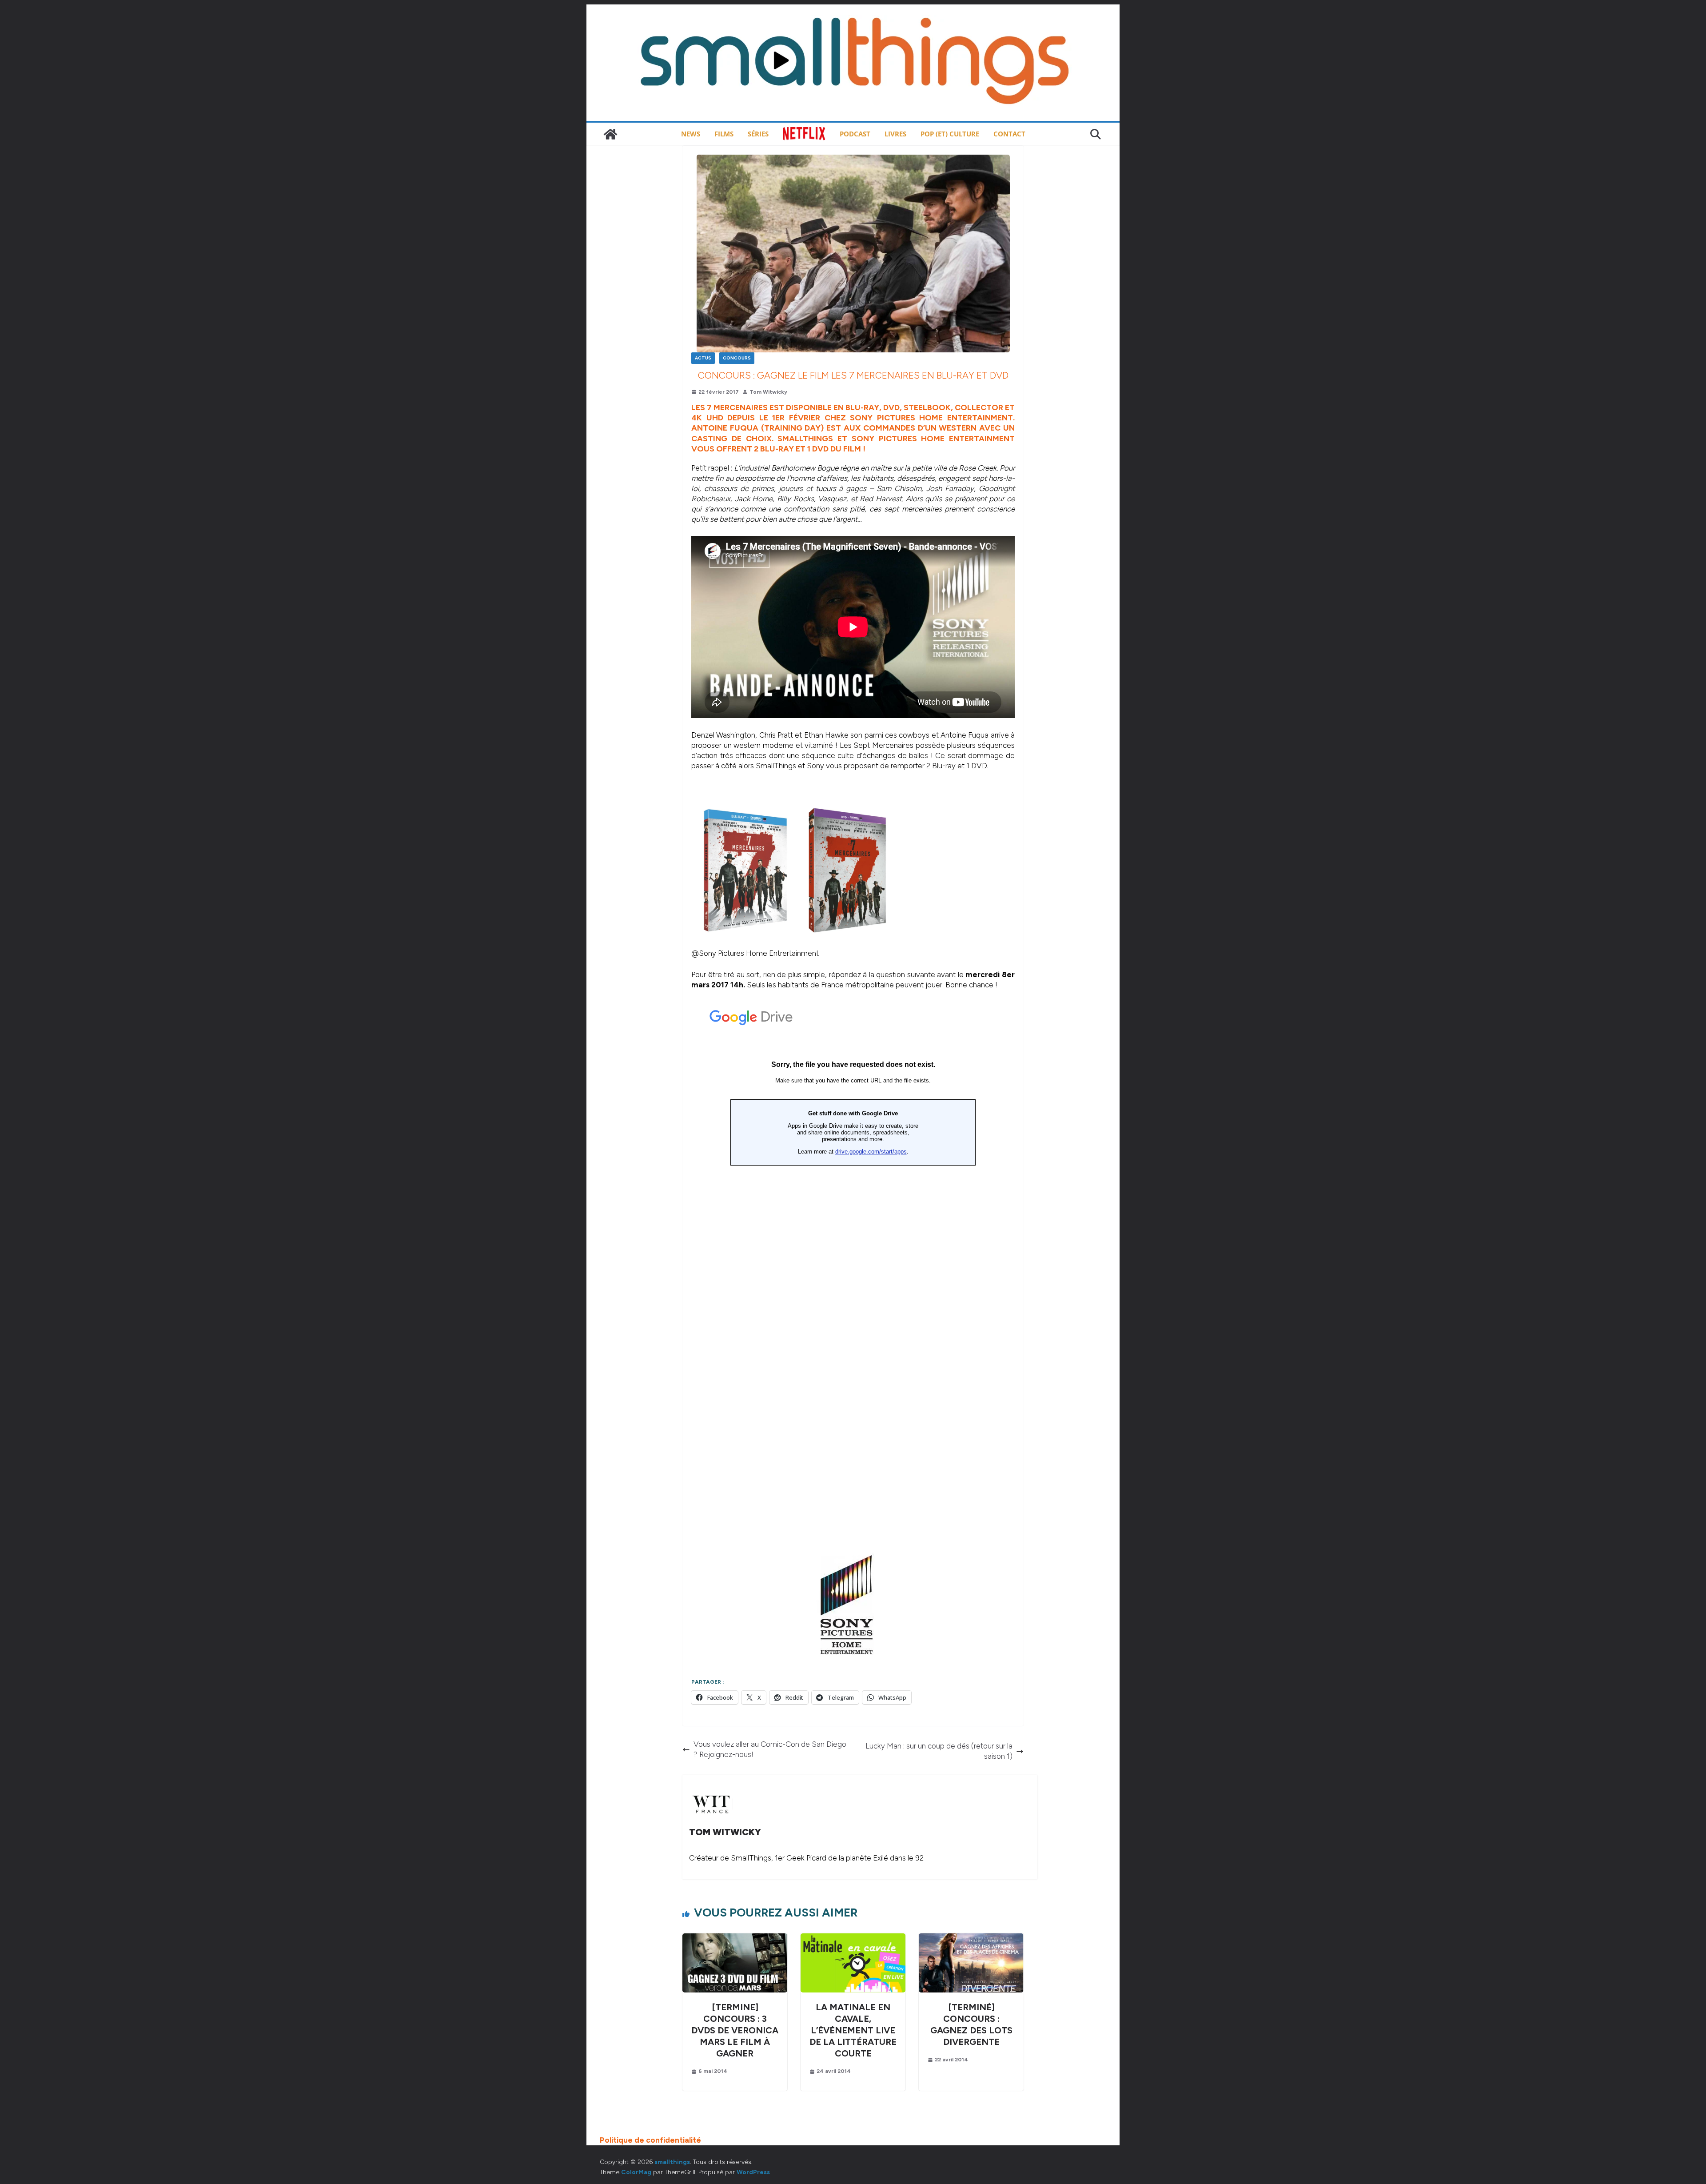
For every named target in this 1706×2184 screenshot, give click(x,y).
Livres (895, 134)
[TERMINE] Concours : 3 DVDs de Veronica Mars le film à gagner (735, 2030)
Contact (1009, 134)
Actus (703, 358)
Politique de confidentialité (650, 2140)
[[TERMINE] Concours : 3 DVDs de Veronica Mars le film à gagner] (735, 1938)
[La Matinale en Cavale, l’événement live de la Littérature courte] (853, 1938)
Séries (758, 134)
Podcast (855, 134)
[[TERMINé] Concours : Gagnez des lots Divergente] (971, 1938)
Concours (737, 358)
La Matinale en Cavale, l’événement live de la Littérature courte (853, 2030)
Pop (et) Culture (950, 134)
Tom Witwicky (768, 392)
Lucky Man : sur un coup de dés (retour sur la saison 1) (939, 1751)
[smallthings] (610, 134)
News (691, 134)
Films (724, 134)
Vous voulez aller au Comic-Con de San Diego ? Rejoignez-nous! (770, 1749)
